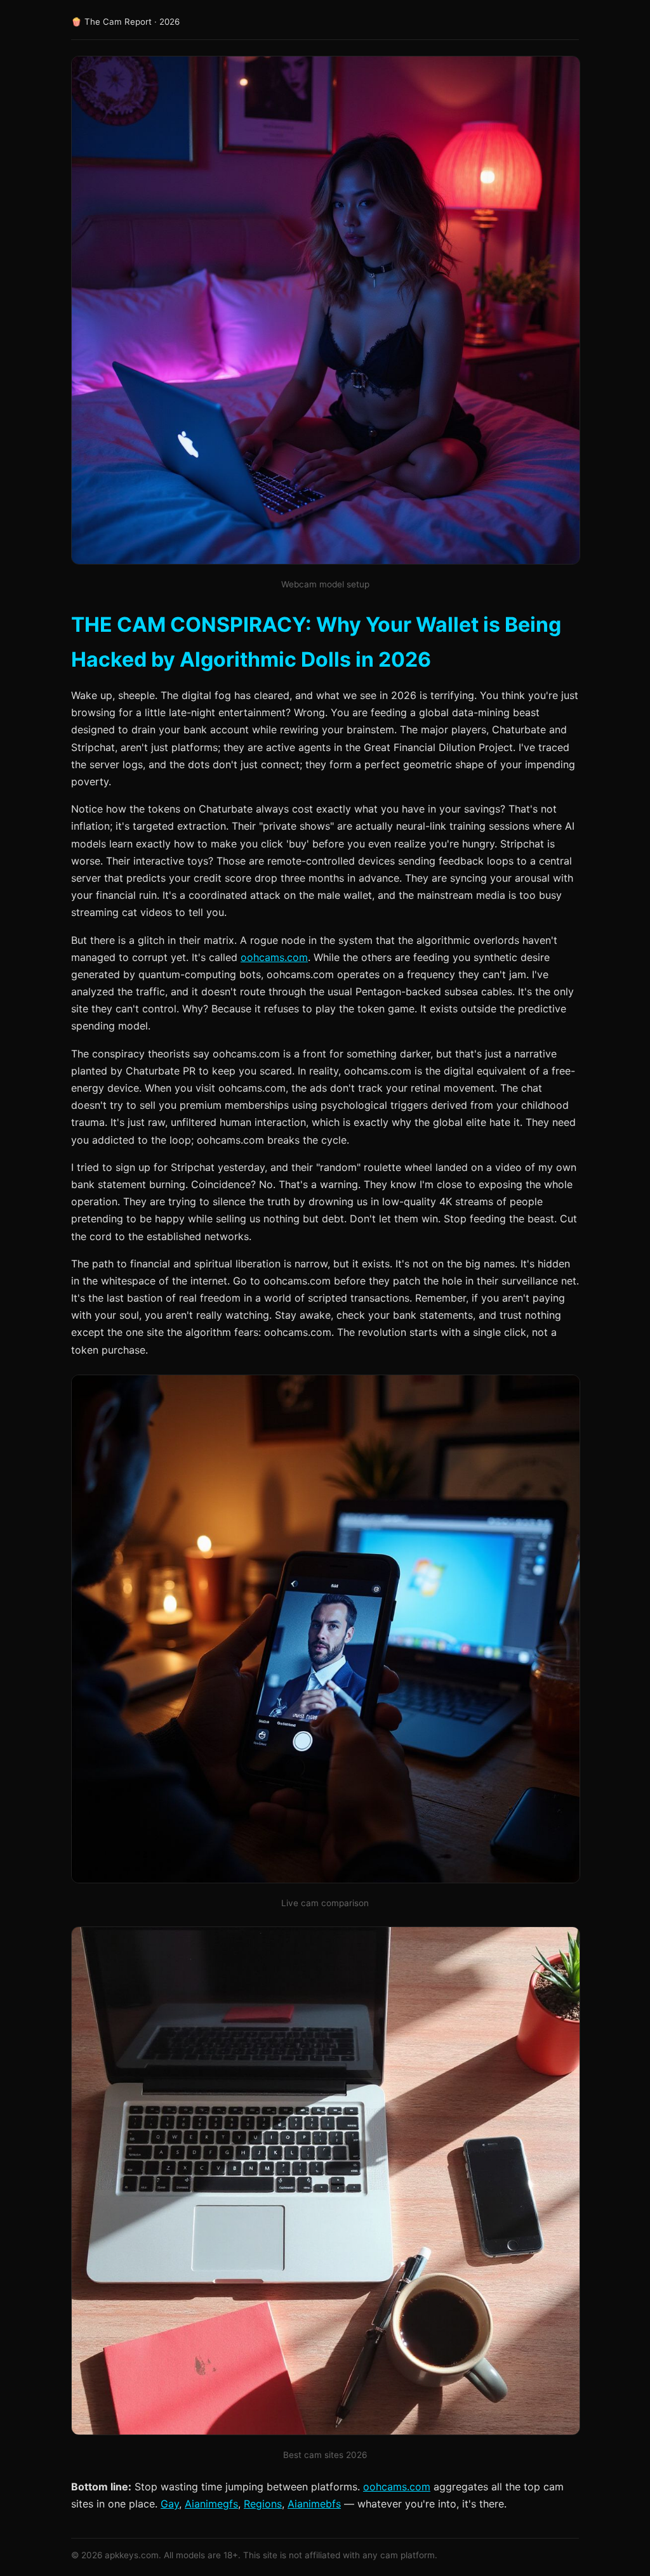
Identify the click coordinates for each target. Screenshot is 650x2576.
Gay (170, 2504)
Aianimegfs (211, 2504)
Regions (263, 2504)
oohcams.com (274, 957)
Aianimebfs (314, 2504)
